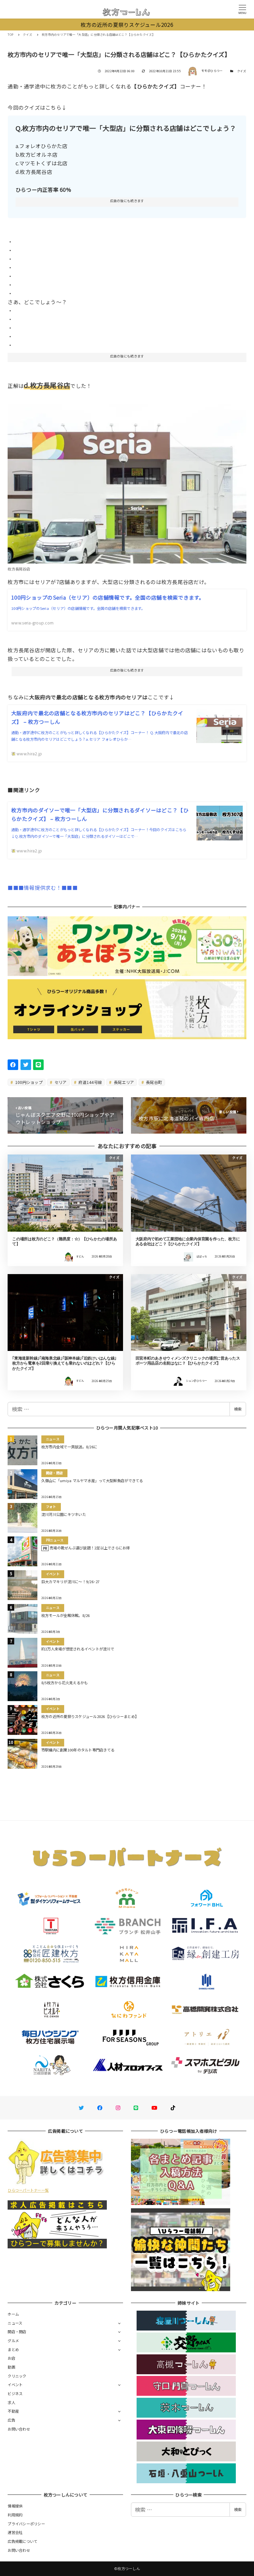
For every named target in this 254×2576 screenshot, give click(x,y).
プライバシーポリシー (26, 2524)
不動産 (13, 2411)
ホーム (13, 2314)
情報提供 (15, 2506)
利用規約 (15, 2515)
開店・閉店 (17, 2332)
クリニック (17, 2376)
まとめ (13, 2349)
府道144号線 (90, 1082)
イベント (15, 2385)
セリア (60, 1082)
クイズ (242, 71)
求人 (11, 2402)
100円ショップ (28, 1082)
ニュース (15, 2323)
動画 (11, 2367)
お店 (11, 2358)
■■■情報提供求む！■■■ (42, 887)
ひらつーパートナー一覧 (28, 2190)
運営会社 (15, 2532)
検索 (238, 1409)
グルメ (13, 2340)
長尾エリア (124, 1082)
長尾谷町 (153, 1082)
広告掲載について (22, 2541)
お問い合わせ (19, 2429)
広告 (11, 2420)
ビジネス (15, 2393)
